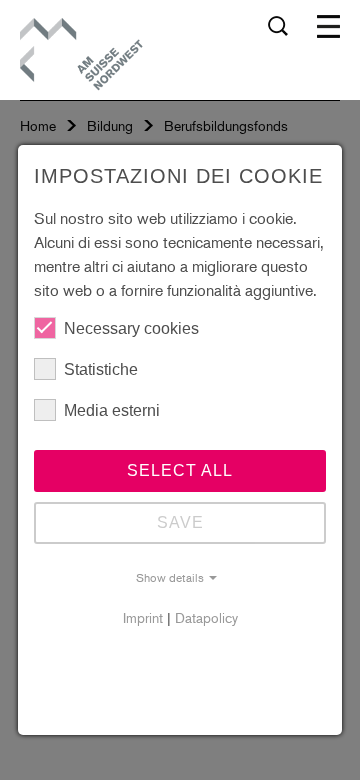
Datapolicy (206, 617)
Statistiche (101, 369)
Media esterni (112, 410)
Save (180, 522)
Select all (180, 470)
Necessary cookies (131, 328)
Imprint (143, 617)
